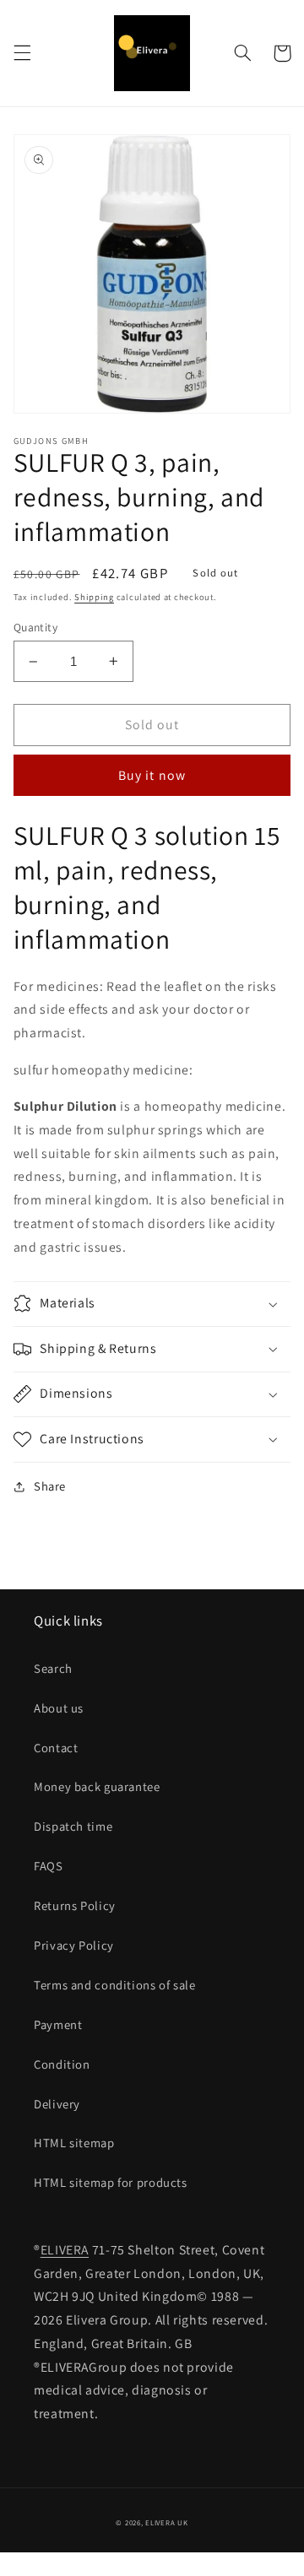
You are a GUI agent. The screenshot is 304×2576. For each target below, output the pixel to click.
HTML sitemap (74, 2143)
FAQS (49, 1866)
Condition (62, 2064)
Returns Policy (75, 1905)
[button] (22, 53)
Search (53, 1668)
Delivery (57, 2104)
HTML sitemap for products (111, 2182)
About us (59, 1708)
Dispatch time (73, 1826)
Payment (58, 2024)
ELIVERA (65, 2250)
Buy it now (152, 775)
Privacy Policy (74, 1945)
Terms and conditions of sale (115, 1985)
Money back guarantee (97, 1786)
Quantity (35, 627)
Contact (56, 1748)
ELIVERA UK (166, 2523)
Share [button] (50, 1486)
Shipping (94, 597)
